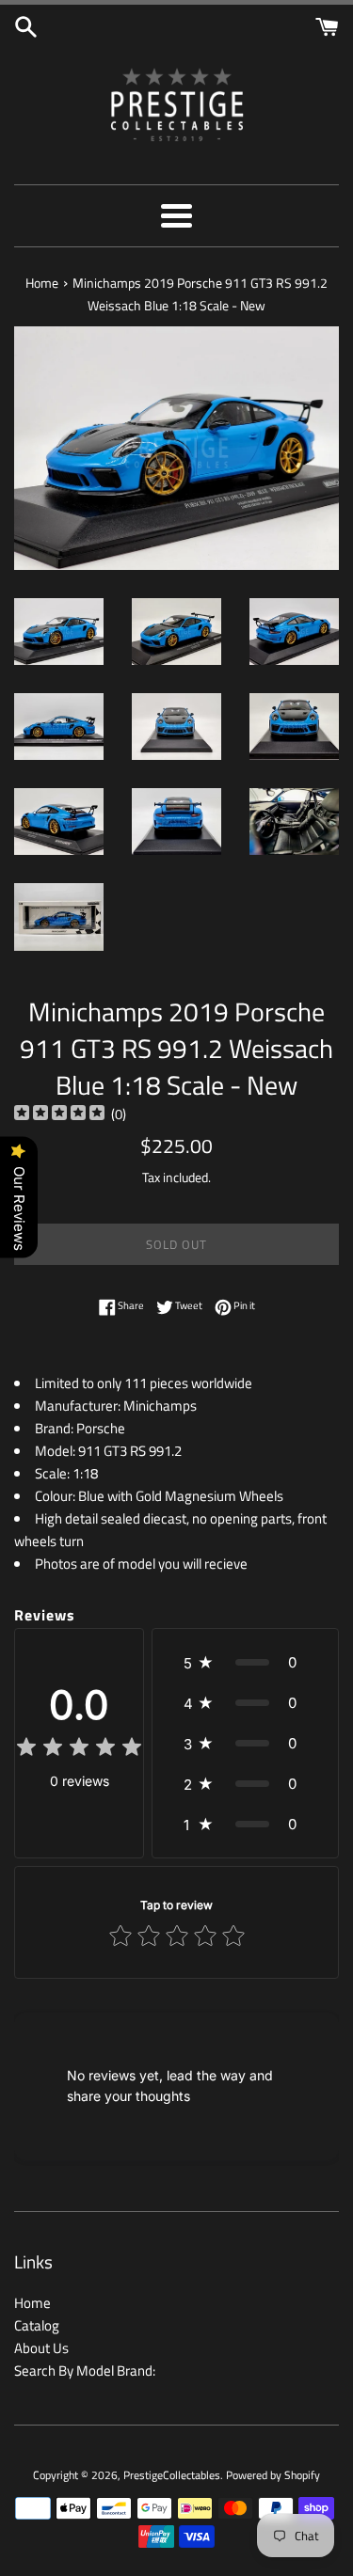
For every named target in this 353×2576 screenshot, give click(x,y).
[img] (59, 1115)
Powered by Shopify (273, 2475)
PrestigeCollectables (172, 2475)
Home (32, 2303)
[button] (245, 1662)
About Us (41, 2348)
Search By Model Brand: (85, 2371)
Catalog (37, 2325)
